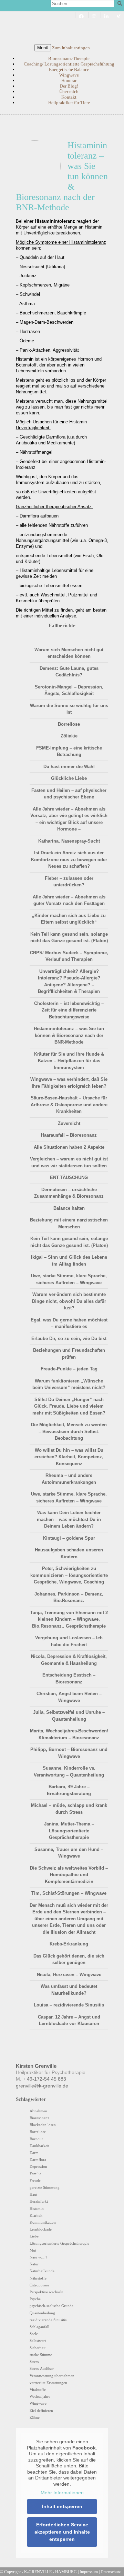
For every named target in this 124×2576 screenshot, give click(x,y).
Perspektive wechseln (46, 2292)
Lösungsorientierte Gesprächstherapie (59, 2243)
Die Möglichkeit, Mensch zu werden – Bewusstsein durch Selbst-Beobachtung (69, 1431)
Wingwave (69, 75)
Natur (34, 2264)
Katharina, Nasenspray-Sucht (69, 841)
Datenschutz (111, 2572)
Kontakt (69, 97)
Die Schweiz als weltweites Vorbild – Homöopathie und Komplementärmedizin (69, 1875)
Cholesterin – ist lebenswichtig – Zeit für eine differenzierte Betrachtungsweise (69, 1010)
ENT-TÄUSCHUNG (69, 1178)
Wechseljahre (40, 2396)
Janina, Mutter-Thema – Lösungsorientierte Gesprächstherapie (69, 1831)
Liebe (34, 2236)
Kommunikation (43, 2222)
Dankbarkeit (39, 2146)
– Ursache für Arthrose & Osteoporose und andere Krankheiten (69, 1105)
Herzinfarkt (39, 2201)
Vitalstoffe (38, 2389)
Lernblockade (41, 2229)
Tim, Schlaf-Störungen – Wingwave (69, 1893)
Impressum (89, 2572)
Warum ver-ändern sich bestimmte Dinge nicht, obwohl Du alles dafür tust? (69, 1301)
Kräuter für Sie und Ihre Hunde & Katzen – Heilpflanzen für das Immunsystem (69, 1061)
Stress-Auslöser (42, 2368)
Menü (43, 48)
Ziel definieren (41, 2411)
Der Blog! (69, 86)
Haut (33, 2194)
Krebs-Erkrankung (69, 1944)
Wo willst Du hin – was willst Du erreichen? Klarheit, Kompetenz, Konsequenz (69, 1457)
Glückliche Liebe (69, 778)
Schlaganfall (39, 2327)
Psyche (35, 2299)
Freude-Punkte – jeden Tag (69, 1369)
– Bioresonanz (69, 1135)
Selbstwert (38, 2341)
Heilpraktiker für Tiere (69, 103)
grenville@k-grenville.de (42, 2086)
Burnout (36, 2139)
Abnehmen (38, 2111)
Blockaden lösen (43, 2125)
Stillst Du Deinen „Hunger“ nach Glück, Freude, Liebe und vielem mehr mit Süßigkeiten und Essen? (69, 1406)
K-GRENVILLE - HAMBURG (50, 2572)
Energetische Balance (69, 69)
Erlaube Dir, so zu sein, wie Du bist (69, 1339)
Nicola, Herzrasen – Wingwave (69, 1975)
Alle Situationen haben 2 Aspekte (69, 1147)
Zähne (35, 2417)
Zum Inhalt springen (71, 48)
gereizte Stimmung (45, 2187)
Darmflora (38, 2160)
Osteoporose (39, 2285)
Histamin (37, 2208)
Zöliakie (69, 736)
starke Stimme (41, 2355)
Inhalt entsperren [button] (62, 2506)
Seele (34, 2334)
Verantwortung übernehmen (52, 2376)
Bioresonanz (39, 2118)
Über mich (69, 92)
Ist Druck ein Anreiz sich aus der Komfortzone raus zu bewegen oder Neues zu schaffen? (69, 859)
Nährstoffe (38, 2278)
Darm (34, 2153)
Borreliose (69, 724)
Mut (33, 2250)
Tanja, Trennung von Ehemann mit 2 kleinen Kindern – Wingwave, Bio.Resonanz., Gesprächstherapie (69, 1619)
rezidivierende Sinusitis (48, 2320)
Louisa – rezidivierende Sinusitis (69, 2005)
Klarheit (36, 2215)
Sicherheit (38, 2348)
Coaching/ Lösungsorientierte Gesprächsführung (69, 64)
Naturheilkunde (42, 2271)
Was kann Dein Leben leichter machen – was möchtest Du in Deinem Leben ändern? (69, 1519)
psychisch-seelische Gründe (51, 2306)
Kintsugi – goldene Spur (69, 1538)
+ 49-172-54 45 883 (44, 2079)
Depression (38, 2166)
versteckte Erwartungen (48, 2383)
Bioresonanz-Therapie (69, 58)
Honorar (69, 80)
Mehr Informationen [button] (62, 2493)
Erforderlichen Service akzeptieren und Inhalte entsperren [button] (62, 2532)
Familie (35, 2174)
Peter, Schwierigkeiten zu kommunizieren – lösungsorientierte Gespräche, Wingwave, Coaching (69, 1575)
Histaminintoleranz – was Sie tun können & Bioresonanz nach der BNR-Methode (69, 1035)
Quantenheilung (42, 2313)
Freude (35, 2181)
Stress (34, 2362)
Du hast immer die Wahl (69, 767)
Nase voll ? (38, 2257)
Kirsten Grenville (62, 26)
